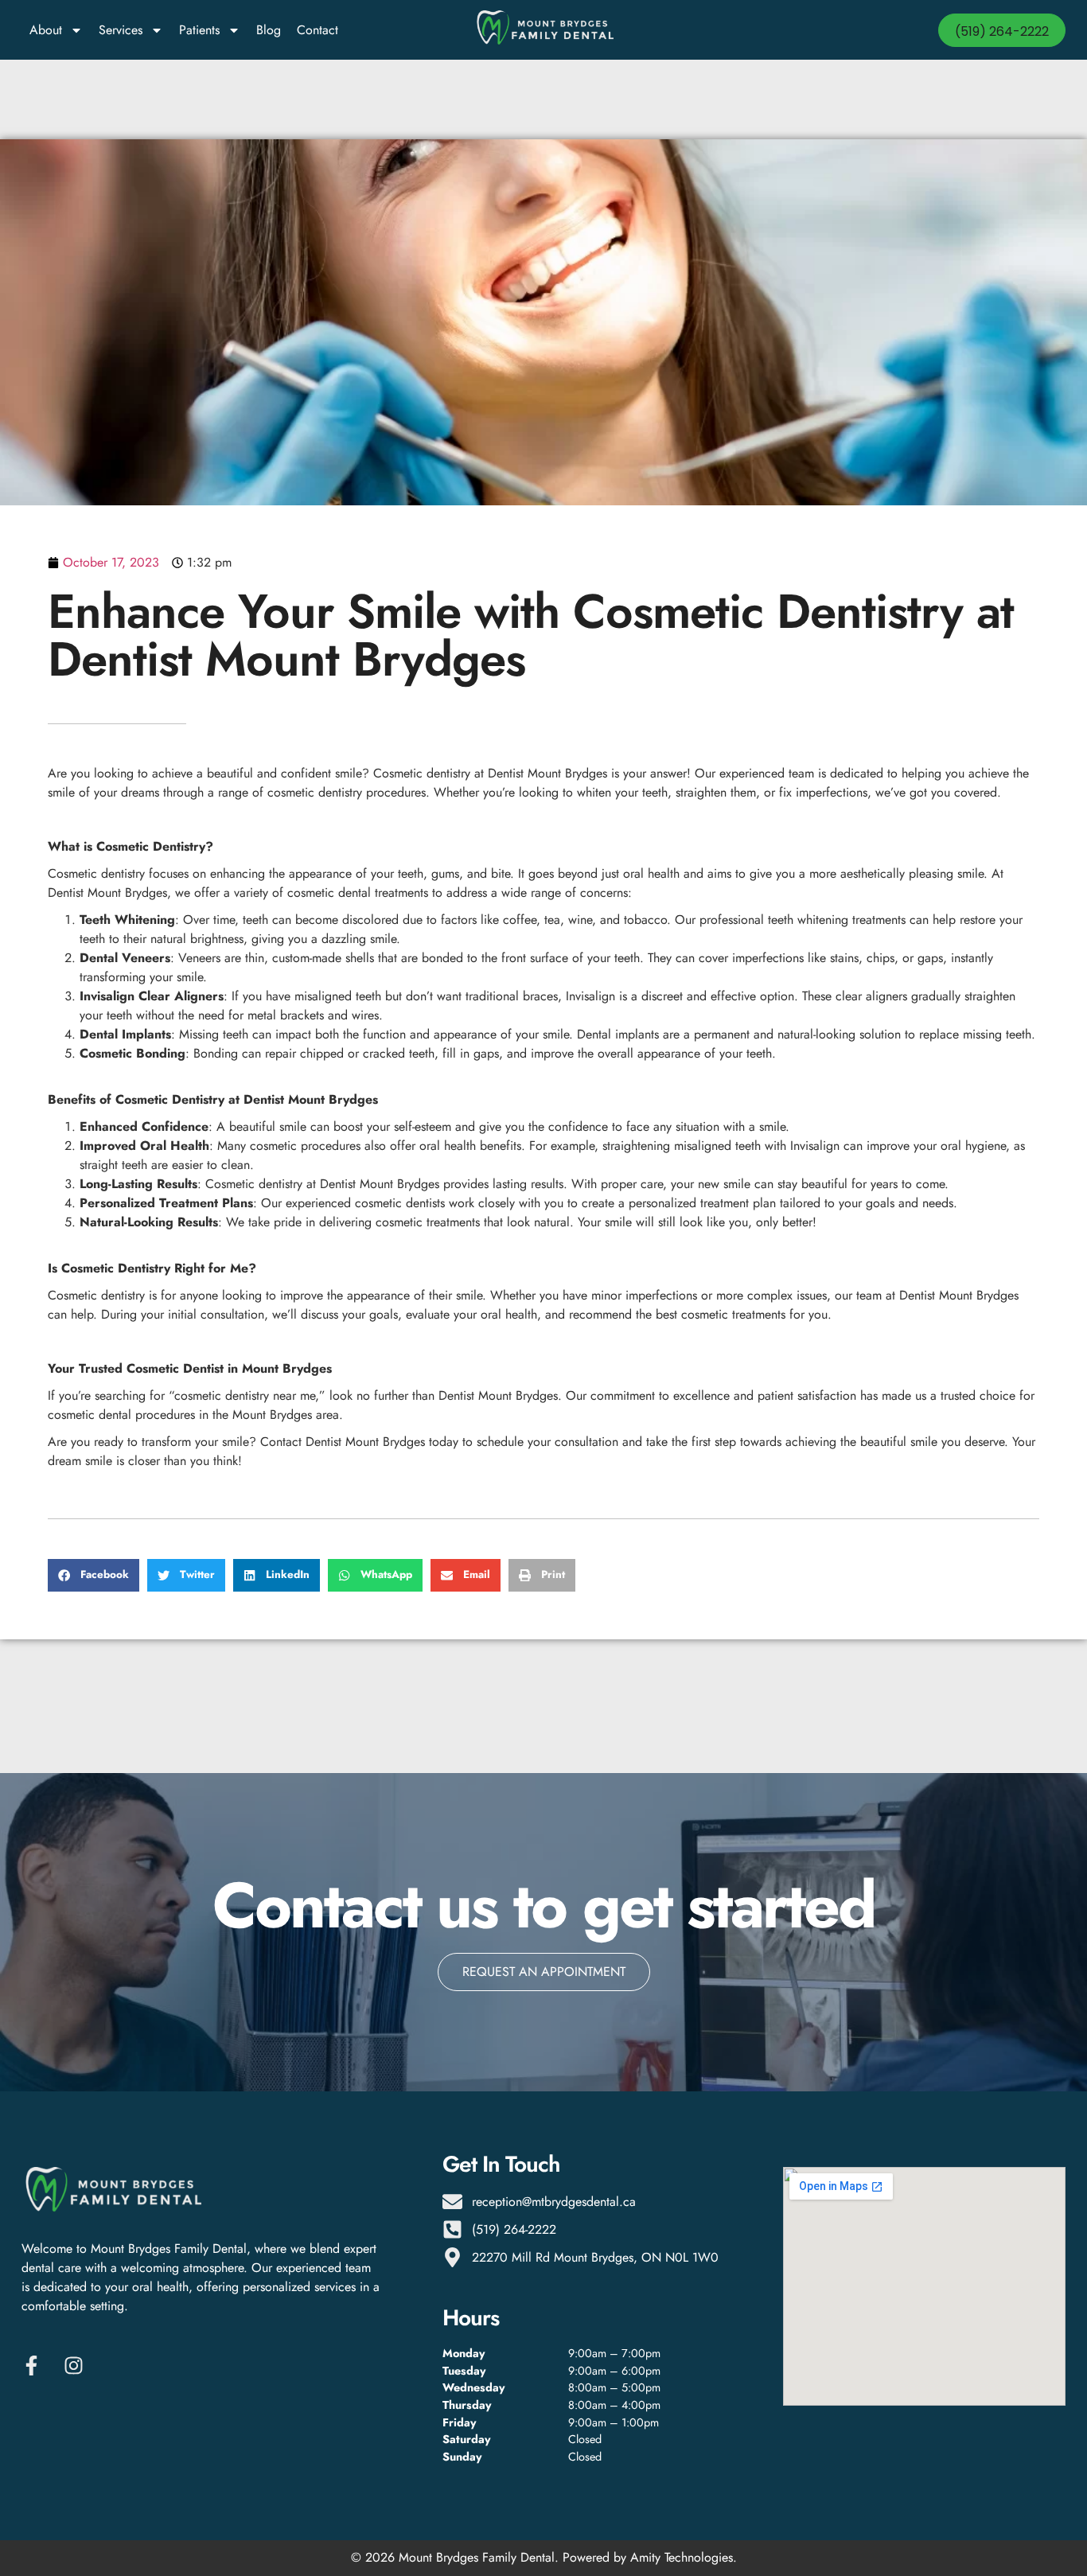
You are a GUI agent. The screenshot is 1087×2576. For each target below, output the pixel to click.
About (46, 30)
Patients (199, 30)
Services (121, 30)
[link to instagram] (78, 2366)
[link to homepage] (543, 30)
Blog (269, 30)
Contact (318, 30)
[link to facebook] (36, 2366)
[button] (94, 1575)
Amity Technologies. (684, 2557)
